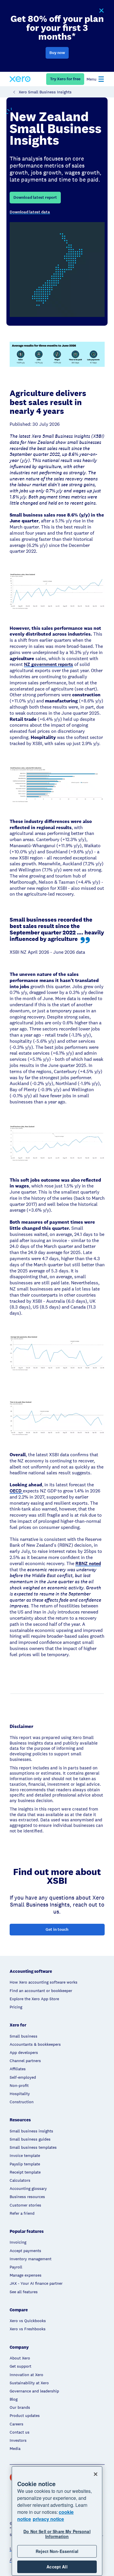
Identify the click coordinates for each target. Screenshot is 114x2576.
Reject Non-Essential (57, 2551)
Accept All (57, 2567)
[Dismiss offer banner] (101, 11)
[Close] (96, 2474)
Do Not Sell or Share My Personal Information (57, 2534)
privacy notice (48, 2519)
